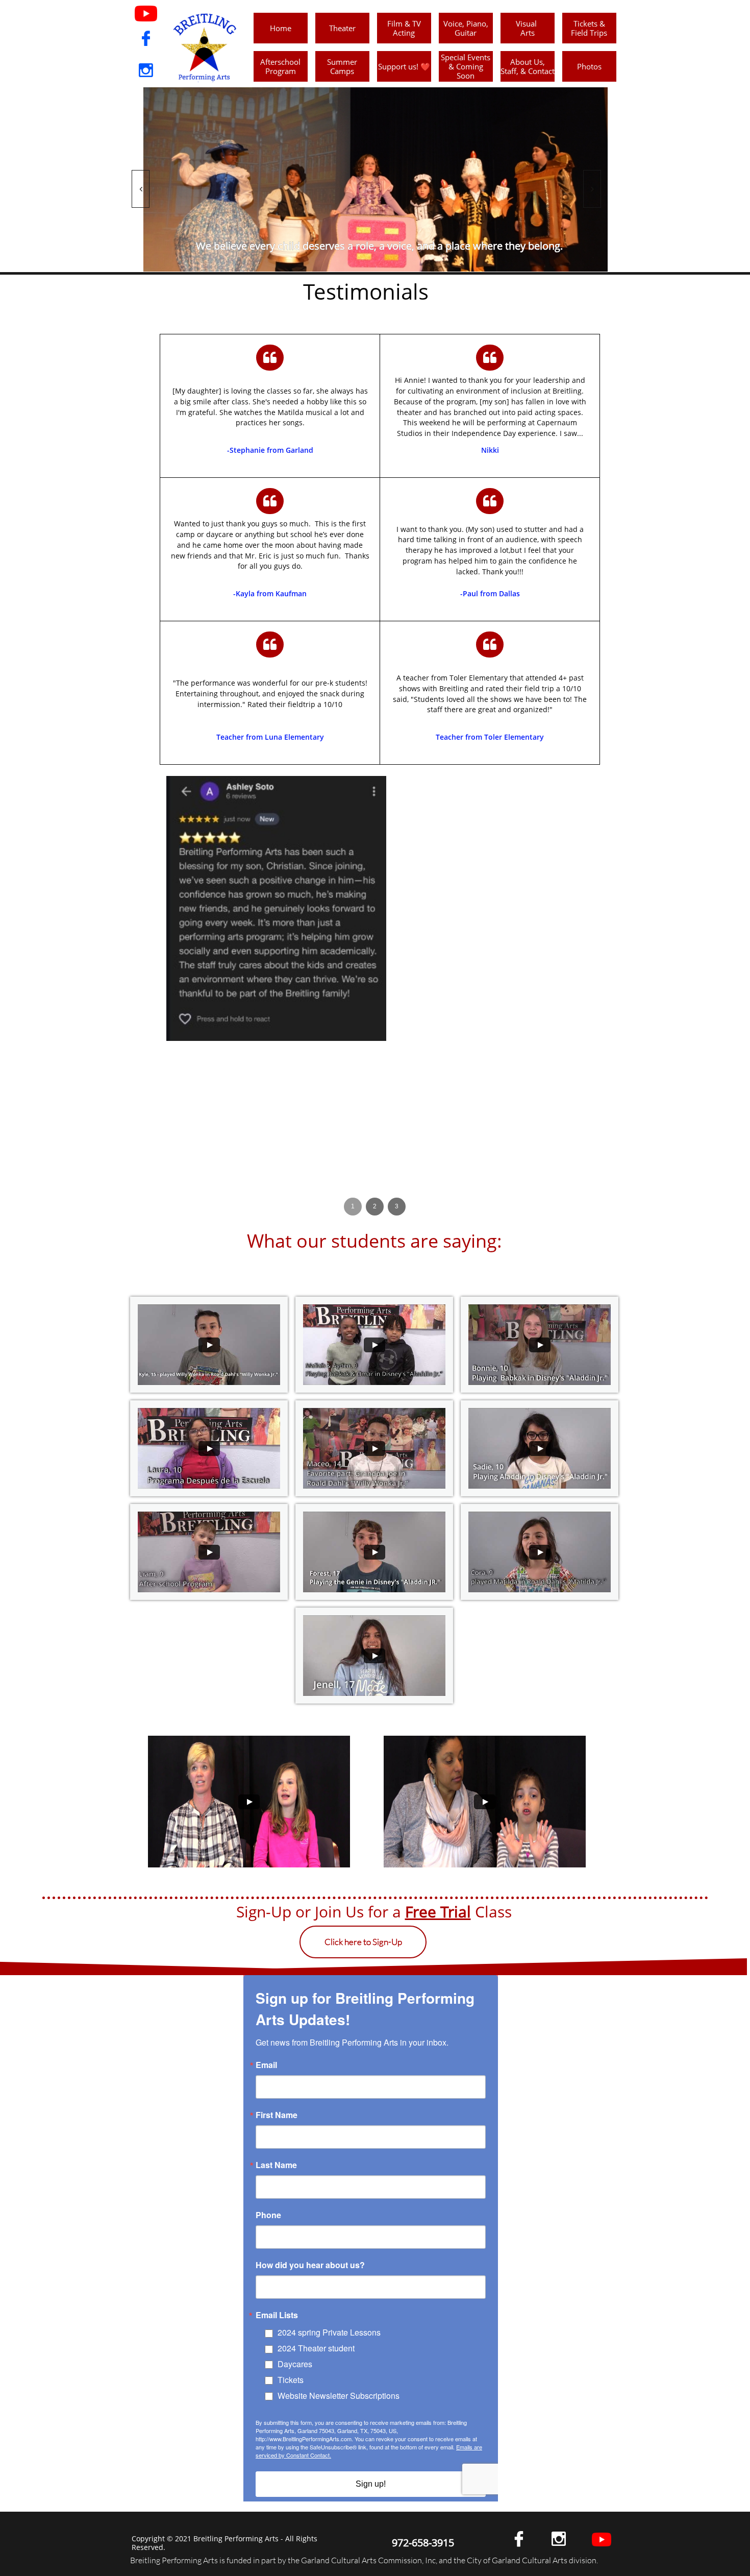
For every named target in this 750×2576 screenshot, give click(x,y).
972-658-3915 (423, 2543)
